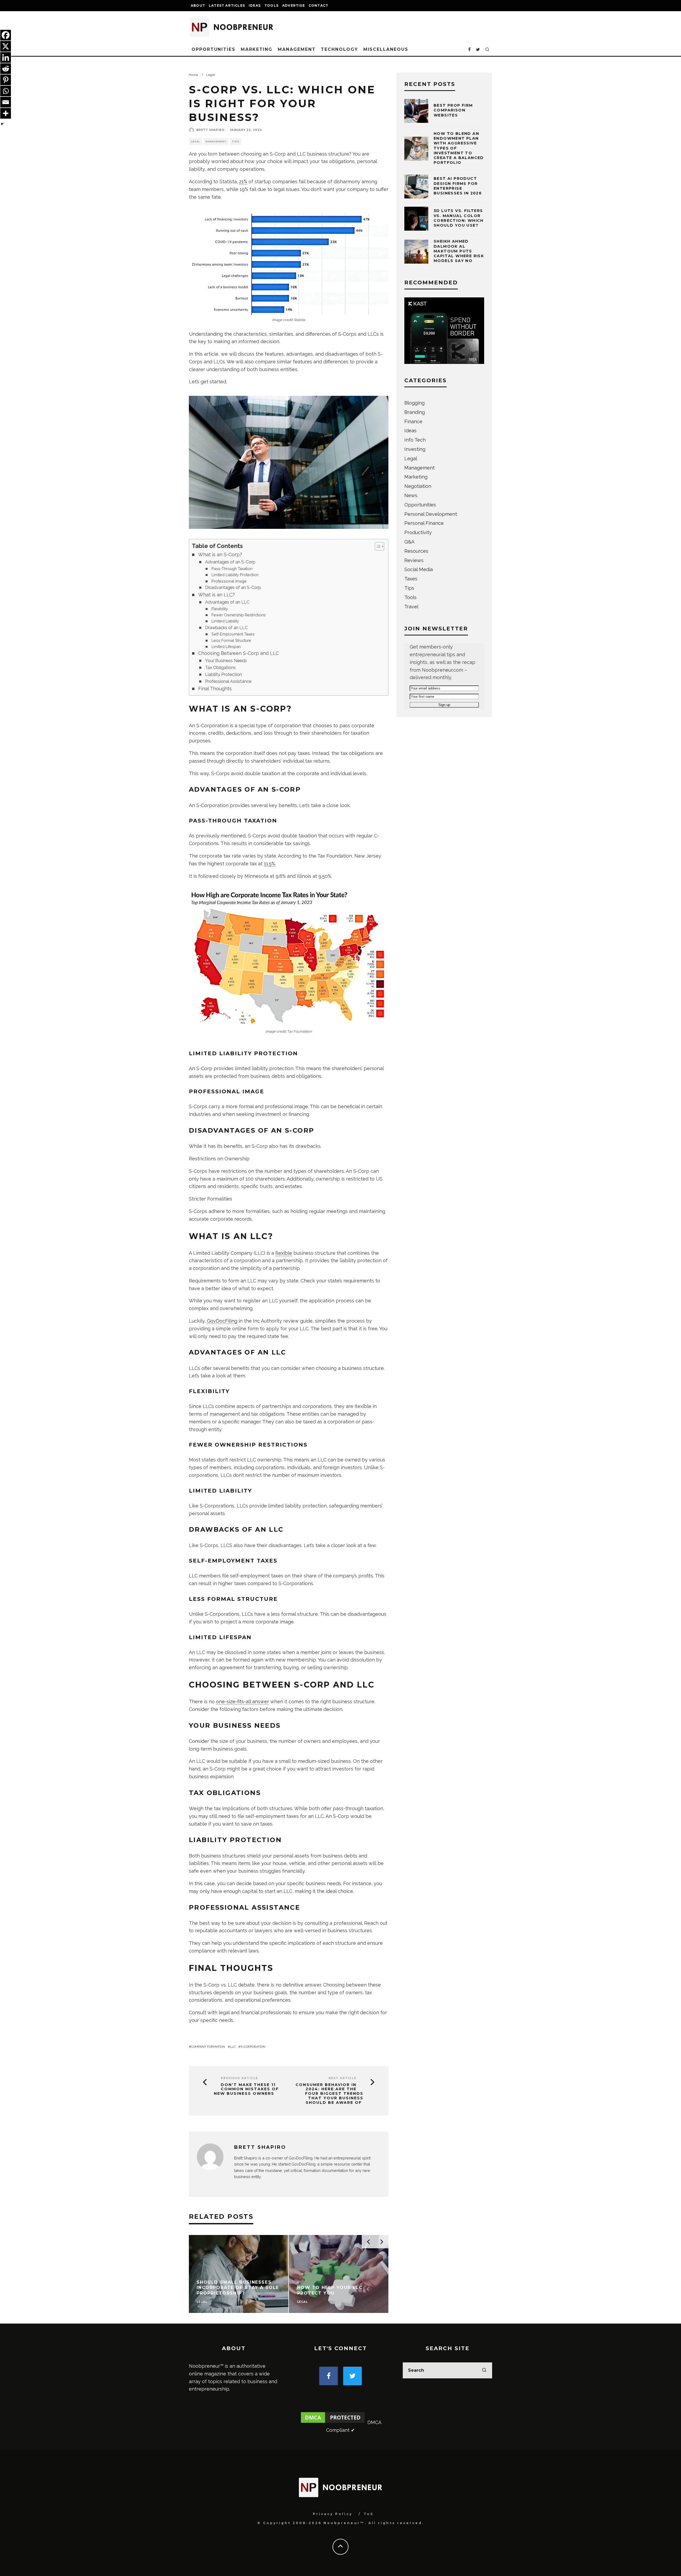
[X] (6, 46)
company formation (208, 2047)
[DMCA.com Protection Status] (333, 2422)
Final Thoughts (215, 689)
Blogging (414, 403)
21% (243, 182)
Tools (271, 5)
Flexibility (220, 609)
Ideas (255, 5)
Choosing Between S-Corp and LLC (238, 653)
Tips (236, 142)
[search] (484, 2370)
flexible (284, 1253)
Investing (415, 449)
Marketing (257, 49)
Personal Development (431, 514)
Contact (318, 5)
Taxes (411, 579)
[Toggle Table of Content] (377, 546)
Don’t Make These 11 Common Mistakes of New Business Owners (246, 2089)
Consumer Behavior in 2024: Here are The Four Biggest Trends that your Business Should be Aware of (329, 2094)
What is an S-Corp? (220, 554)
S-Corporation (253, 2047)
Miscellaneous (386, 49)
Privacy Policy (333, 2514)
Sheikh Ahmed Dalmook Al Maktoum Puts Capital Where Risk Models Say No (459, 251)
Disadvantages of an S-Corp (233, 587)
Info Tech (415, 440)
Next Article (342, 2078)
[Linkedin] (6, 57)
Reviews (414, 560)
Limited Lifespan (226, 647)
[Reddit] (6, 69)
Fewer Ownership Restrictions (239, 615)
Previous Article (239, 2078)
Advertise (294, 5)
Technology (339, 49)
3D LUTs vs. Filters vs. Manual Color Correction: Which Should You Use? (459, 218)
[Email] (6, 102)
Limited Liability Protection (235, 575)
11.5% (269, 864)
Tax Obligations (220, 668)
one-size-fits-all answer (242, 1702)
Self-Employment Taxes (233, 634)
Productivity (418, 532)
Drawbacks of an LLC (226, 628)
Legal (196, 142)
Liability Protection (223, 674)
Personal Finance (424, 523)
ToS (369, 2514)
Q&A (409, 542)
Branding (415, 412)
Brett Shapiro (210, 130)
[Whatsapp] (6, 91)
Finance (413, 421)
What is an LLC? (217, 595)
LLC (233, 2047)
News (411, 495)
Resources (416, 551)
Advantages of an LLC (227, 602)
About (198, 5)
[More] (6, 113)
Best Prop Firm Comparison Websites (453, 110)
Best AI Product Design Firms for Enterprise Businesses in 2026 (458, 186)
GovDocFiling (222, 1321)
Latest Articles (227, 5)
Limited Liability (225, 621)
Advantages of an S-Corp (230, 562)
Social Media (419, 569)
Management (297, 49)
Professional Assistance (228, 681)
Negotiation (418, 486)
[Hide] (2, 124)
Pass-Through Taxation (232, 569)
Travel (411, 607)
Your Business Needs (226, 661)
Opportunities (213, 49)
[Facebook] (6, 35)
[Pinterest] (6, 80)
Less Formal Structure (231, 640)
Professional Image (229, 581)
